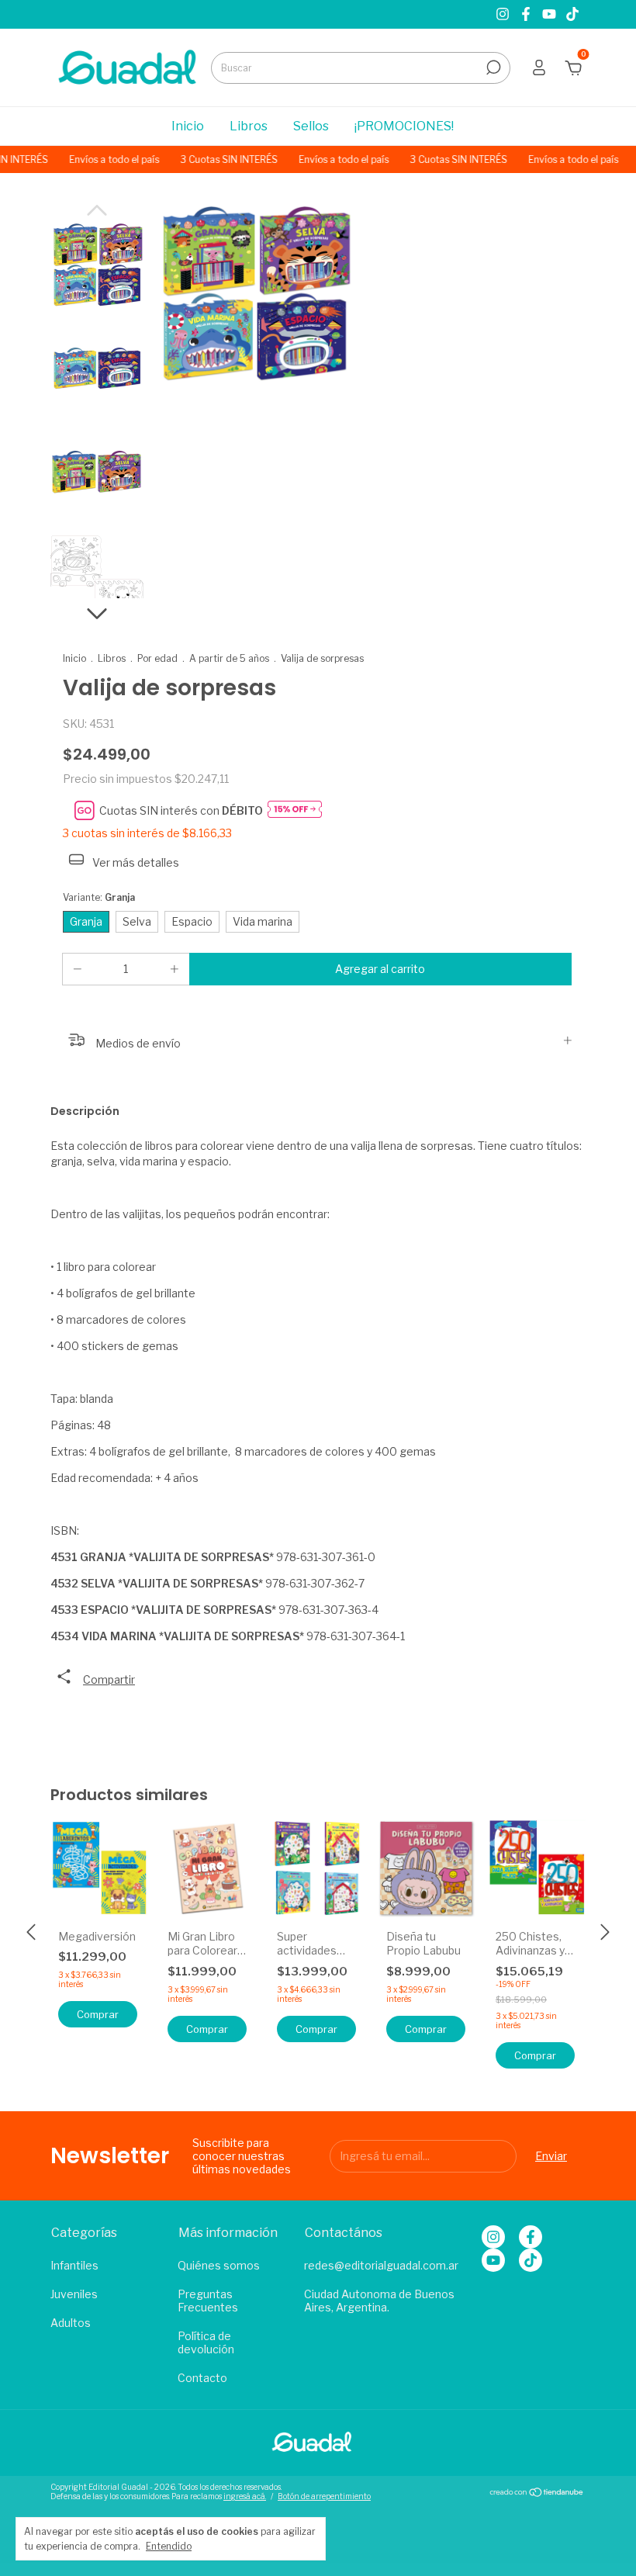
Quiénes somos (219, 2265)
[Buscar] (492, 68)
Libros (249, 126)
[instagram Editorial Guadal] (504, 14)
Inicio (188, 126)
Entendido (169, 2546)
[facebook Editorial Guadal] (527, 14)
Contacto (202, 2378)
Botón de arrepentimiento (324, 2496)
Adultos (71, 2323)
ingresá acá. (245, 2496)
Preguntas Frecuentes (208, 2301)
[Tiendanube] (537, 2493)
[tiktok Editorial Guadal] (572, 14)
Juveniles (74, 2294)
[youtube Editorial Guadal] (551, 14)
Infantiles (74, 2265)
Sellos (311, 126)
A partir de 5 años (229, 658)
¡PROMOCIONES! (404, 126)
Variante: (99, 897)
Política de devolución (206, 2342)
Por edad (157, 658)
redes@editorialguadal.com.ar (381, 2265)
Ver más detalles (135, 862)
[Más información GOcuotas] (295, 810)
